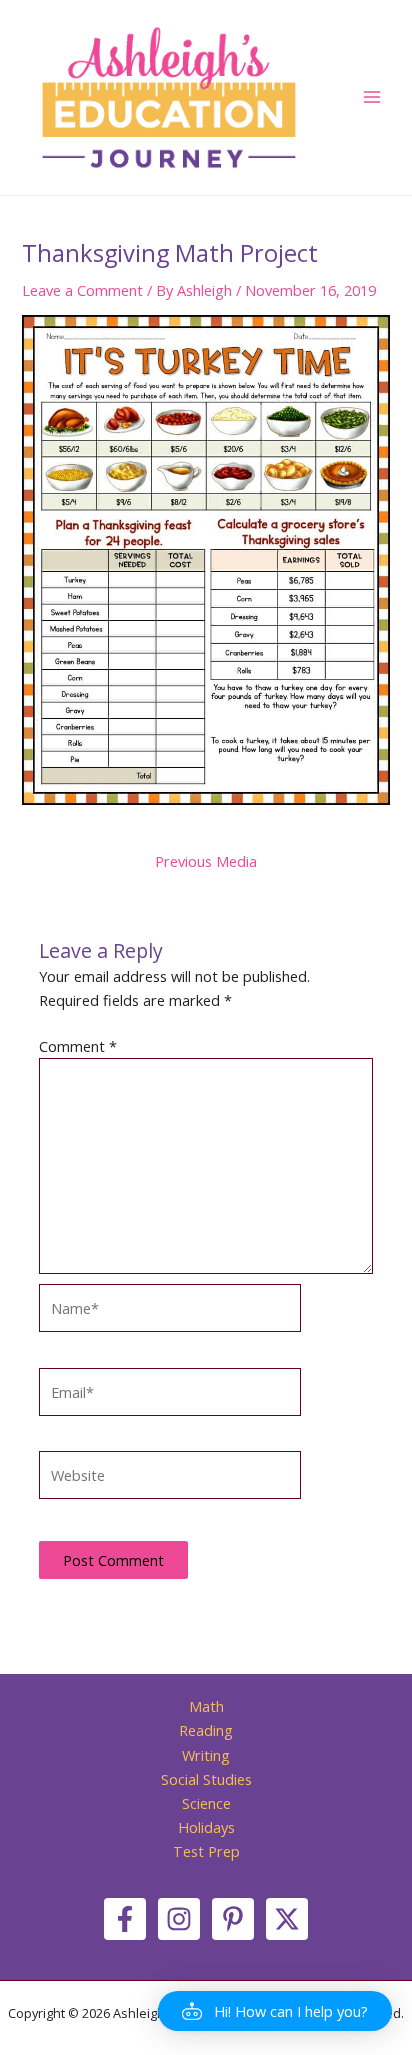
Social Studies (206, 1779)
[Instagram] (179, 1919)
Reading (206, 1730)
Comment (78, 1046)
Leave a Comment (82, 290)
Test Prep (206, 1851)
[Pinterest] (233, 1919)
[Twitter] (287, 1919)
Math (206, 1706)
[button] (275, 2011)
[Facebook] (125, 1919)
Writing (206, 1755)
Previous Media (206, 861)
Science (206, 1803)
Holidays (206, 1827)
